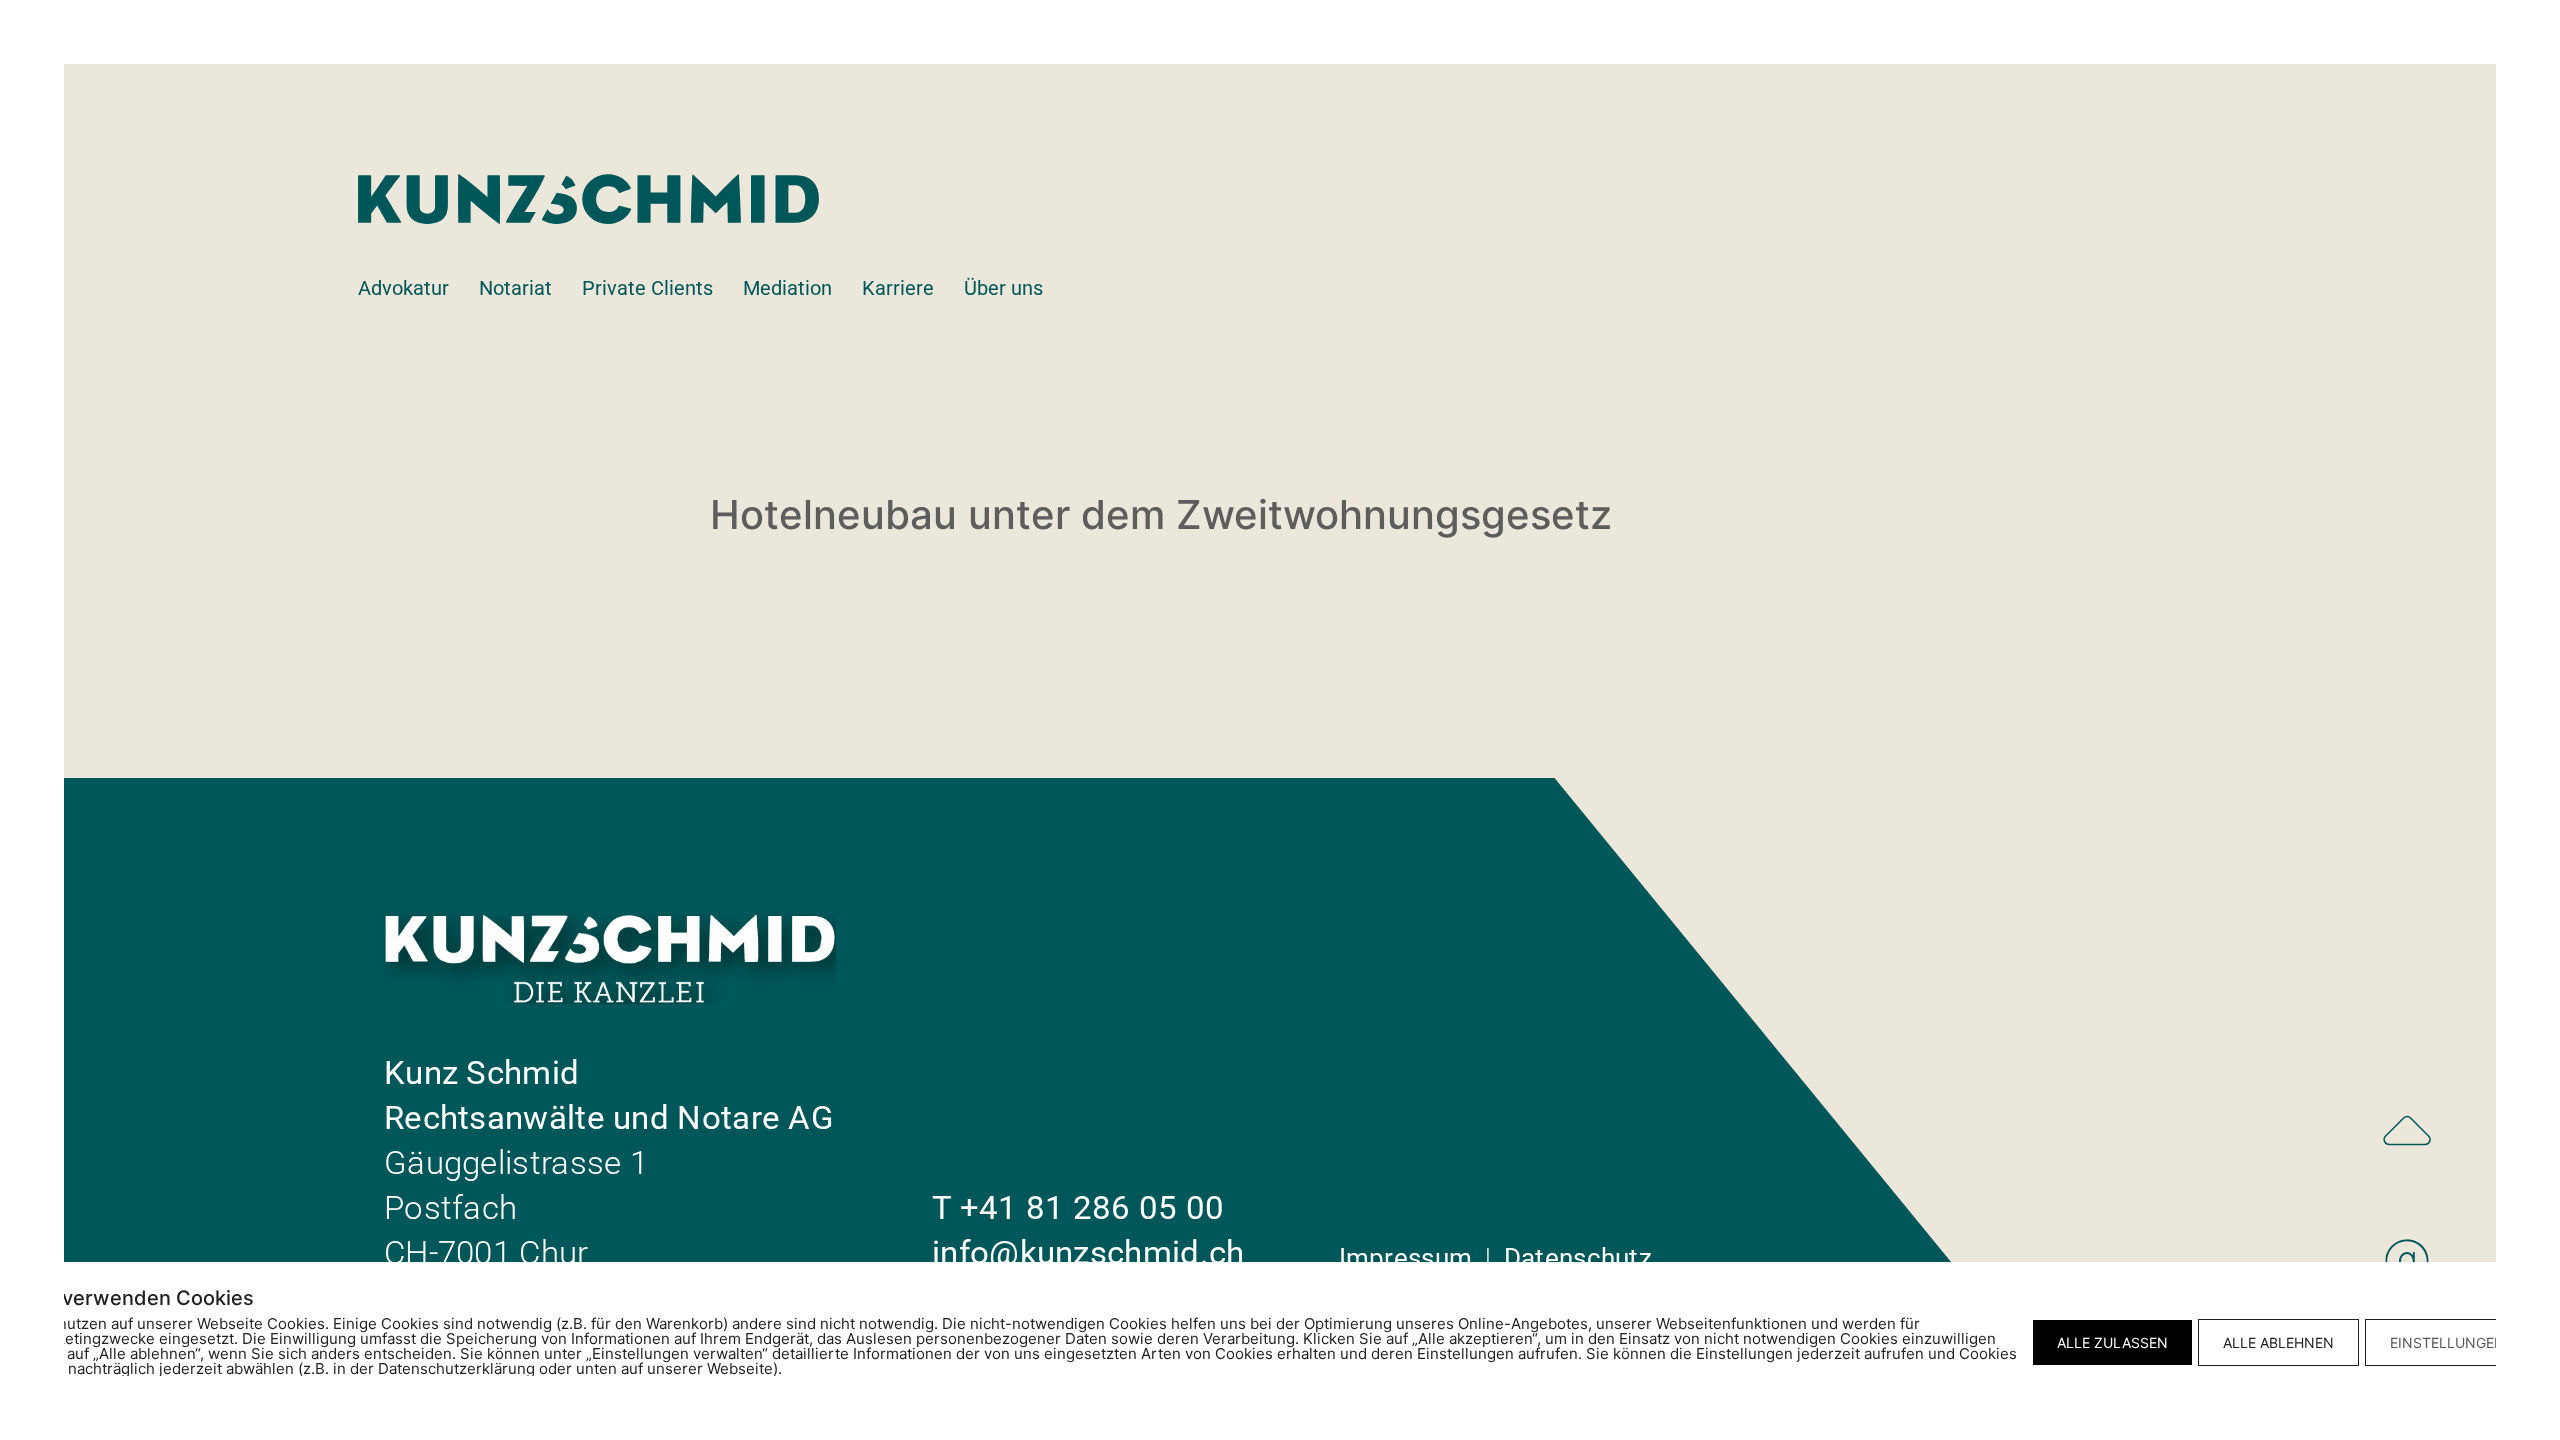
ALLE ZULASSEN (2112, 1342)
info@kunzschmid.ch (1088, 1252)
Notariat (515, 288)
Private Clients (647, 288)
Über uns (1003, 288)
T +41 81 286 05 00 (1078, 1207)
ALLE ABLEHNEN (2278, 1342)
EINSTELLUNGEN (2447, 1342)
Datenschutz (1578, 1258)
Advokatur (403, 288)
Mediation (787, 288)
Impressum (1409, 1258)
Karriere (898, 288)
